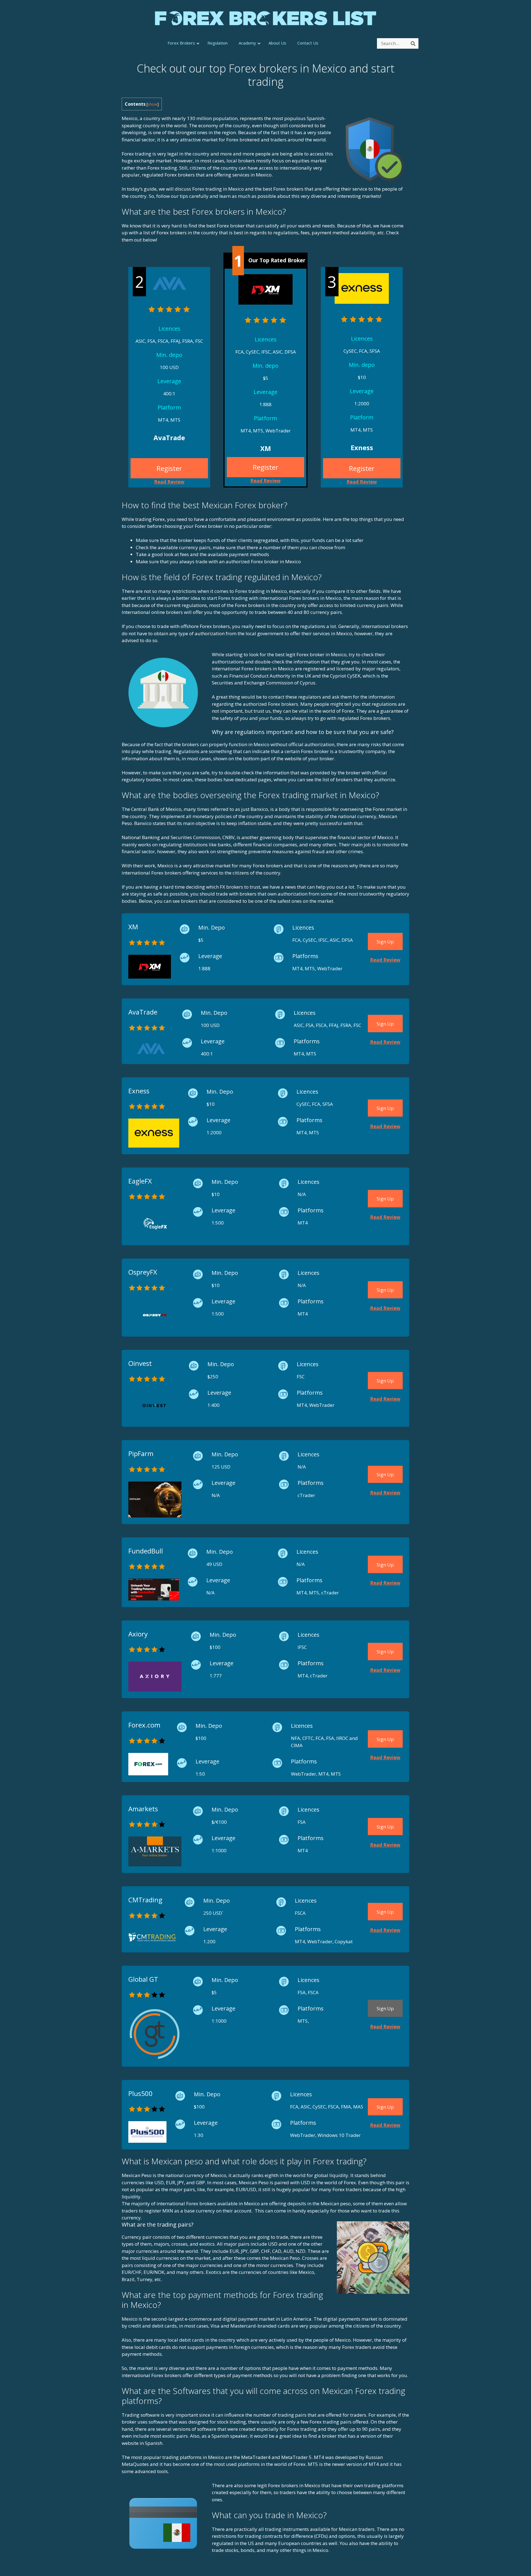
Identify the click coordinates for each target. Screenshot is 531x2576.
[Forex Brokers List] (265, 18)
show (153, 104)
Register (265, 467)
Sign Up (385, 942)
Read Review (265, 481)
